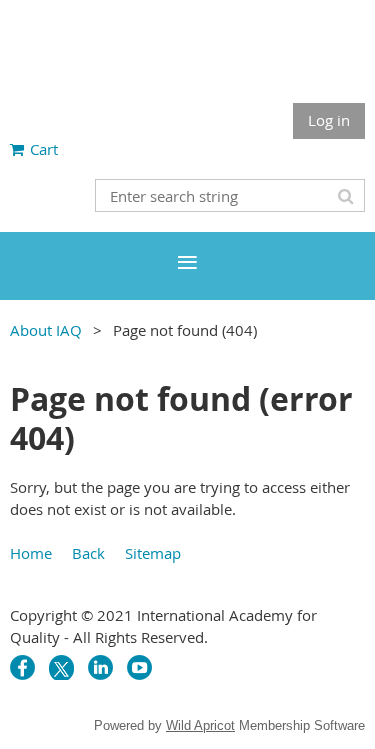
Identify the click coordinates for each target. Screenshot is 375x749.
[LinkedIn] (100, 667)
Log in (329, 120)
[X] (61, 667)
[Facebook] (22, 667)
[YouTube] (139, 667)
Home (31, 553)
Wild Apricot (200, 725)
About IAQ (46, 330)
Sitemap (153, 553)
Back (88, 553)
